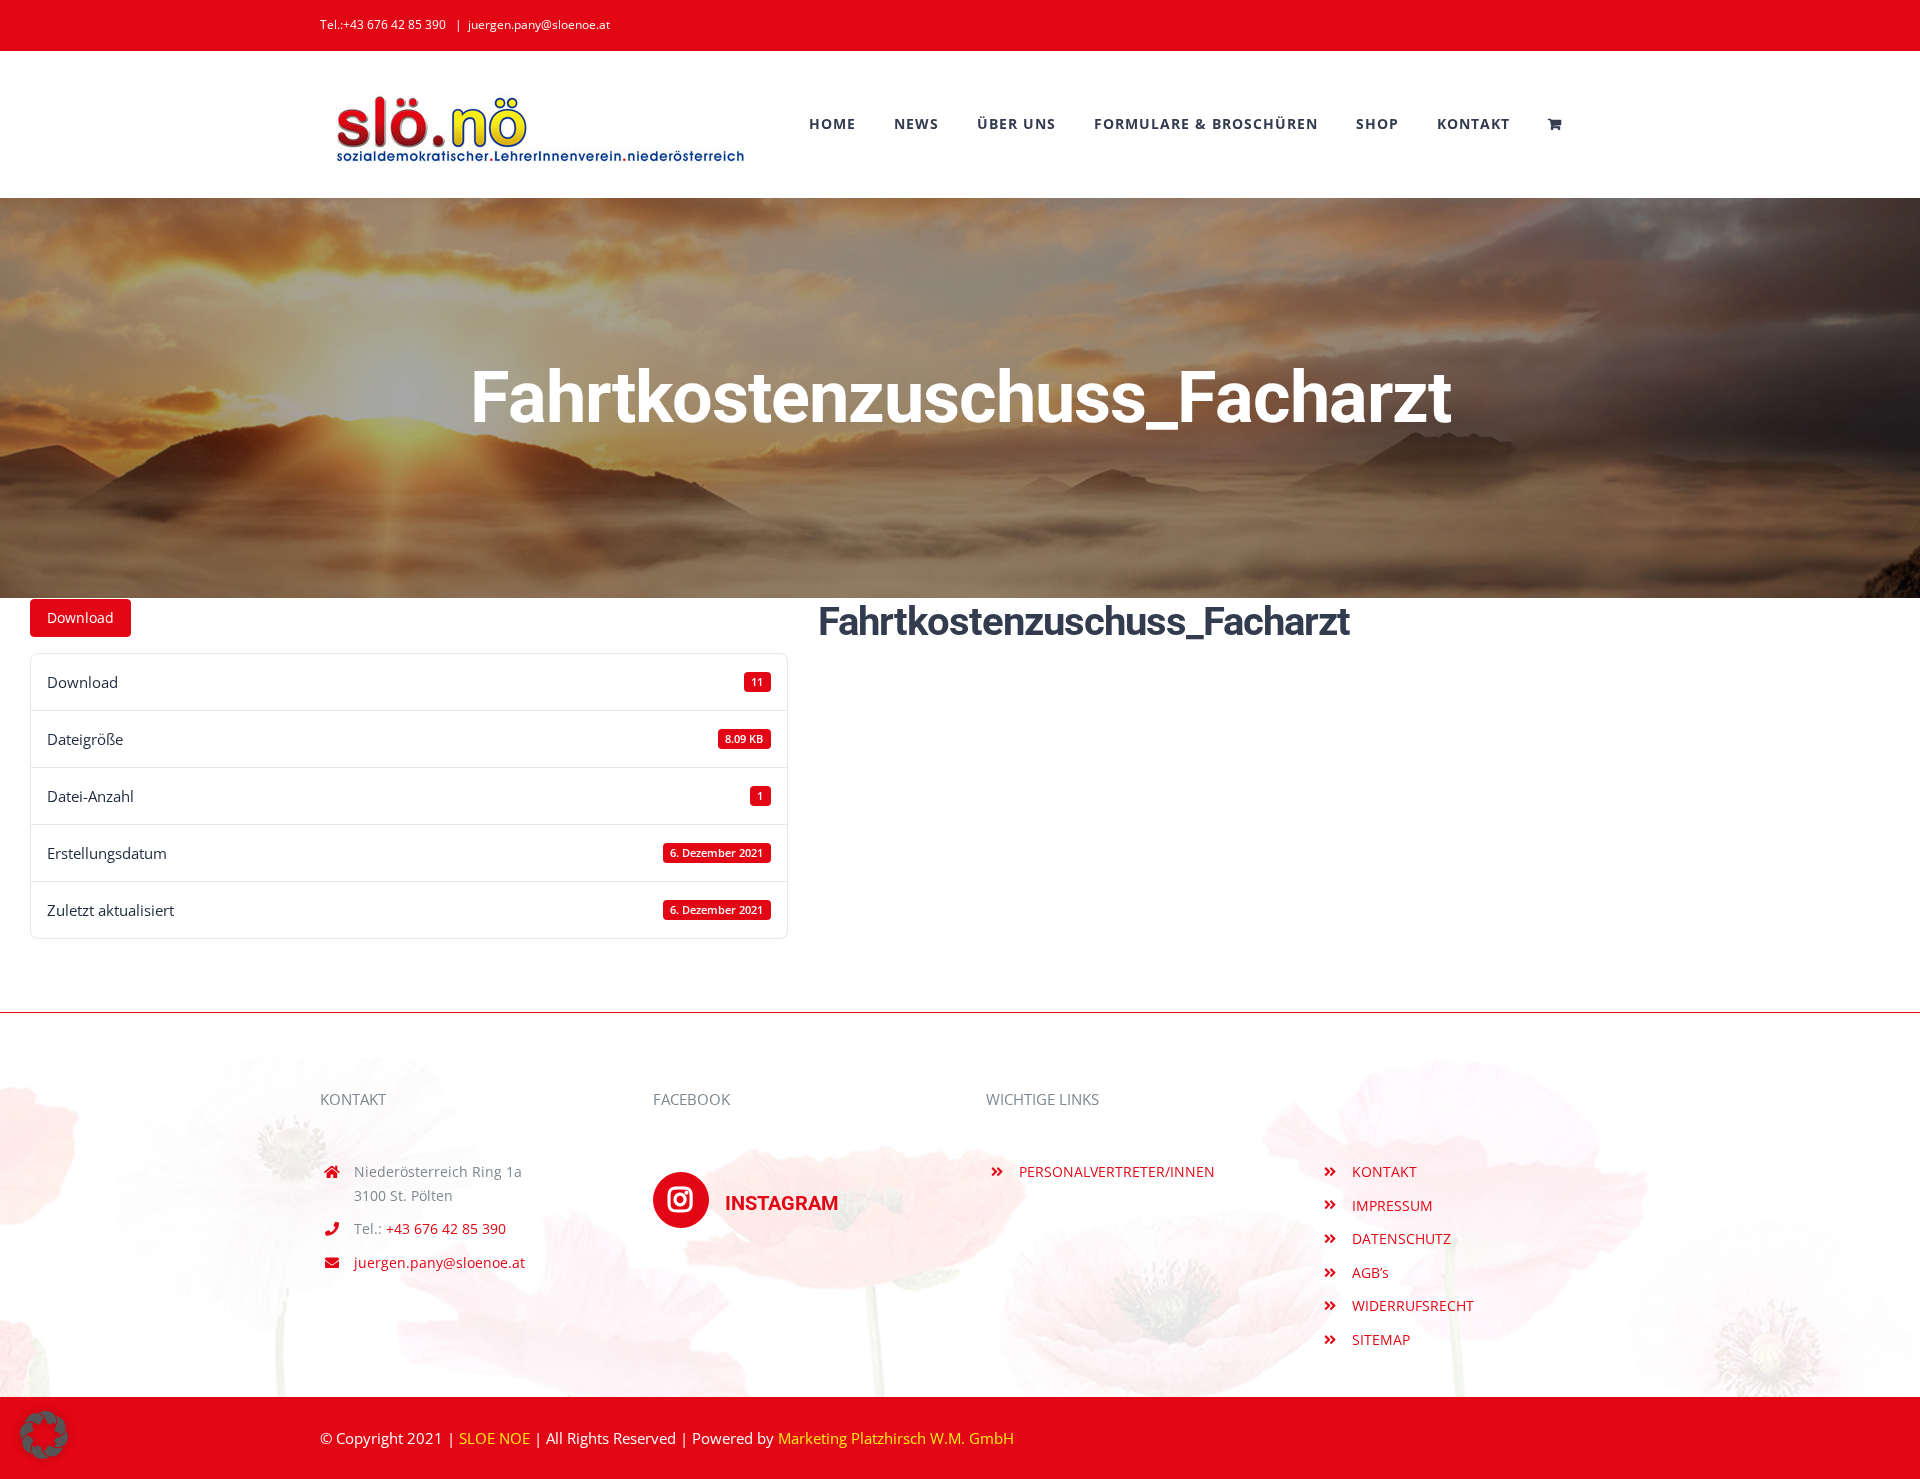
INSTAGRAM (782, 1203)
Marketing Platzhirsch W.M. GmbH (896, 1438)
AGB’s (1370, 1272)
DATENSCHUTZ (1401, 1238)
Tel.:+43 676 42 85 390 (383, 24)
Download (80, 617)
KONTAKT (1384, 1171)
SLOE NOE (494, 1438)
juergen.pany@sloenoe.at (539, 24)
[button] (44, 1435)
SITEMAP (1381, 1339)
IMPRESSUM (1392, 1205)
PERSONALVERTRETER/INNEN (1117, 1171)
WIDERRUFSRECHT (1413, 1305)
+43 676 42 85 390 (446, 1228)
